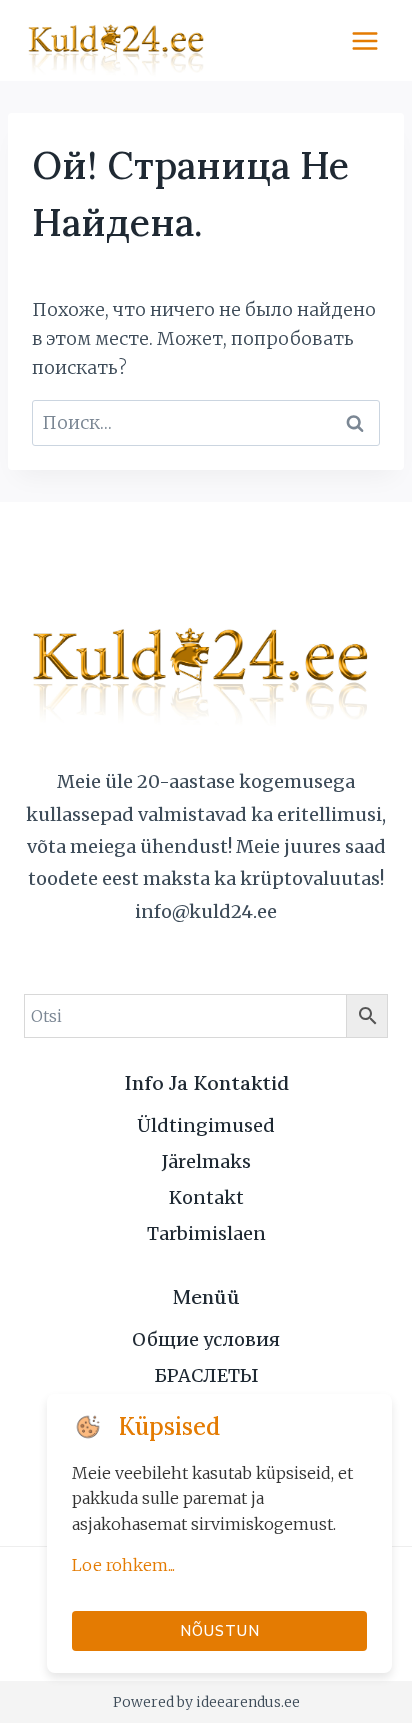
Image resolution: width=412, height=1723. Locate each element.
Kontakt (206, 1197)
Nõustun (220, 1630)
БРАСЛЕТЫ (206, 1375)
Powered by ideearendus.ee (206, 1702)
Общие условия (206, 1339)
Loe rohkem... (123, 1565)
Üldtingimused (206, 1125)
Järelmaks (206, 1161)
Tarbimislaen (206, 1233)
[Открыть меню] (364, 40)
